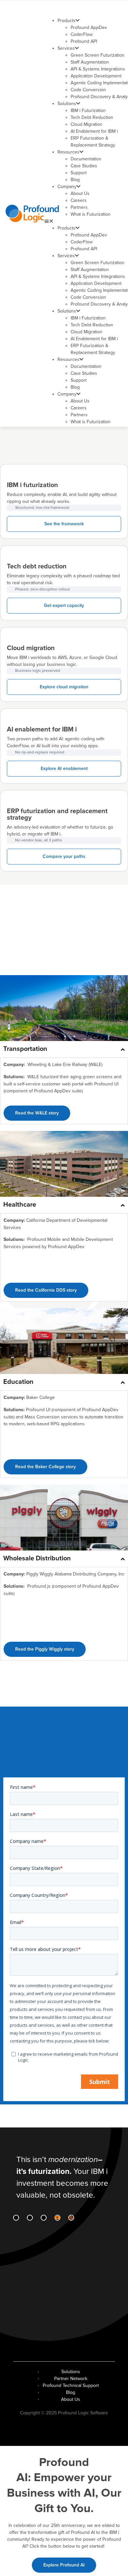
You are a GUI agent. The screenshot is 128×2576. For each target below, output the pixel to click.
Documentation (86, 159)
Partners (79, 207)
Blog (75, 180)
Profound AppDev (89, 27)
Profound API (84, 41)
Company (67, 187)
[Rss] (71, 2218)
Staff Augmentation (90, 62)
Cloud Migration (86, 124)
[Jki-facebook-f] (30, 2218)
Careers (79, 200)
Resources (68, 152)
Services (66, 48)
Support (79, 173)
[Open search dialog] (113, 9)
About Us (80, 193)
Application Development (96, 76)
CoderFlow (82, 34)
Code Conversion (88, 90)
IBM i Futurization (88, 110)
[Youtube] (57, 2218)
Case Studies (84, 166)
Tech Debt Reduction (92, 117)
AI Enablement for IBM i (94, 131)
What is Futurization (91, 214)
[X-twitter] (44, 2218)
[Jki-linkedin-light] (16, 2218)
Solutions (67, 104)
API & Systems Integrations (98, 69)
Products (66, 21)
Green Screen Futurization (97, 55)
